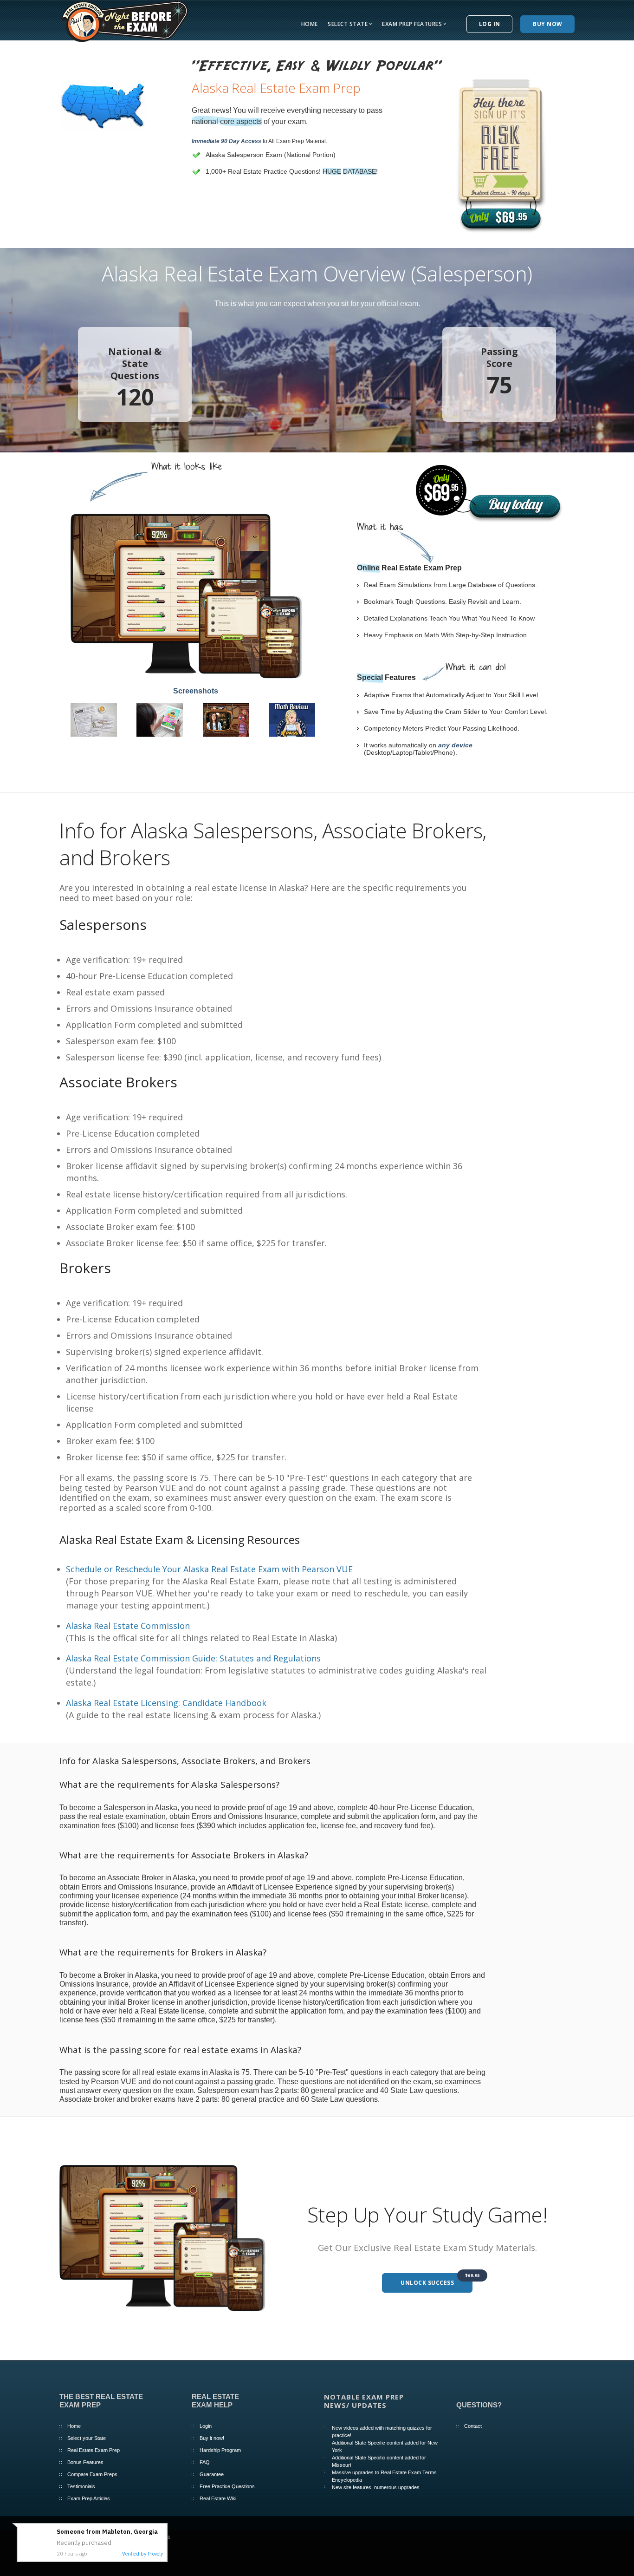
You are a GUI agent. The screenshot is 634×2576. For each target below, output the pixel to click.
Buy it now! (212, 2438)
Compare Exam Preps (92, 2474)
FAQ (205, 2462)
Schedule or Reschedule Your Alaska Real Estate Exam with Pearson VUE (209, 1569)
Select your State (87, 2438)
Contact (473, 2426)
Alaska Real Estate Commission (128, 1626)
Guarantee (212, 2474)
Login (206, 2426)
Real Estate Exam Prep (94, 2450)
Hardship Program (220, 2450)
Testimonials (81, 2486)
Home (310, 24)
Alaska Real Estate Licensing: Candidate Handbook (166, 1703)
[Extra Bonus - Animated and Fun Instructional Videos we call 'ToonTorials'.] (226, 719)
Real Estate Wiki (218, 2498)
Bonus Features (85, 2462)
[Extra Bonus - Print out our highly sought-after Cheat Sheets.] (94, 719)
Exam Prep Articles (89, 2498)
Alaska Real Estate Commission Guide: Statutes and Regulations (193, 1658)
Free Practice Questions (227, 2486)
